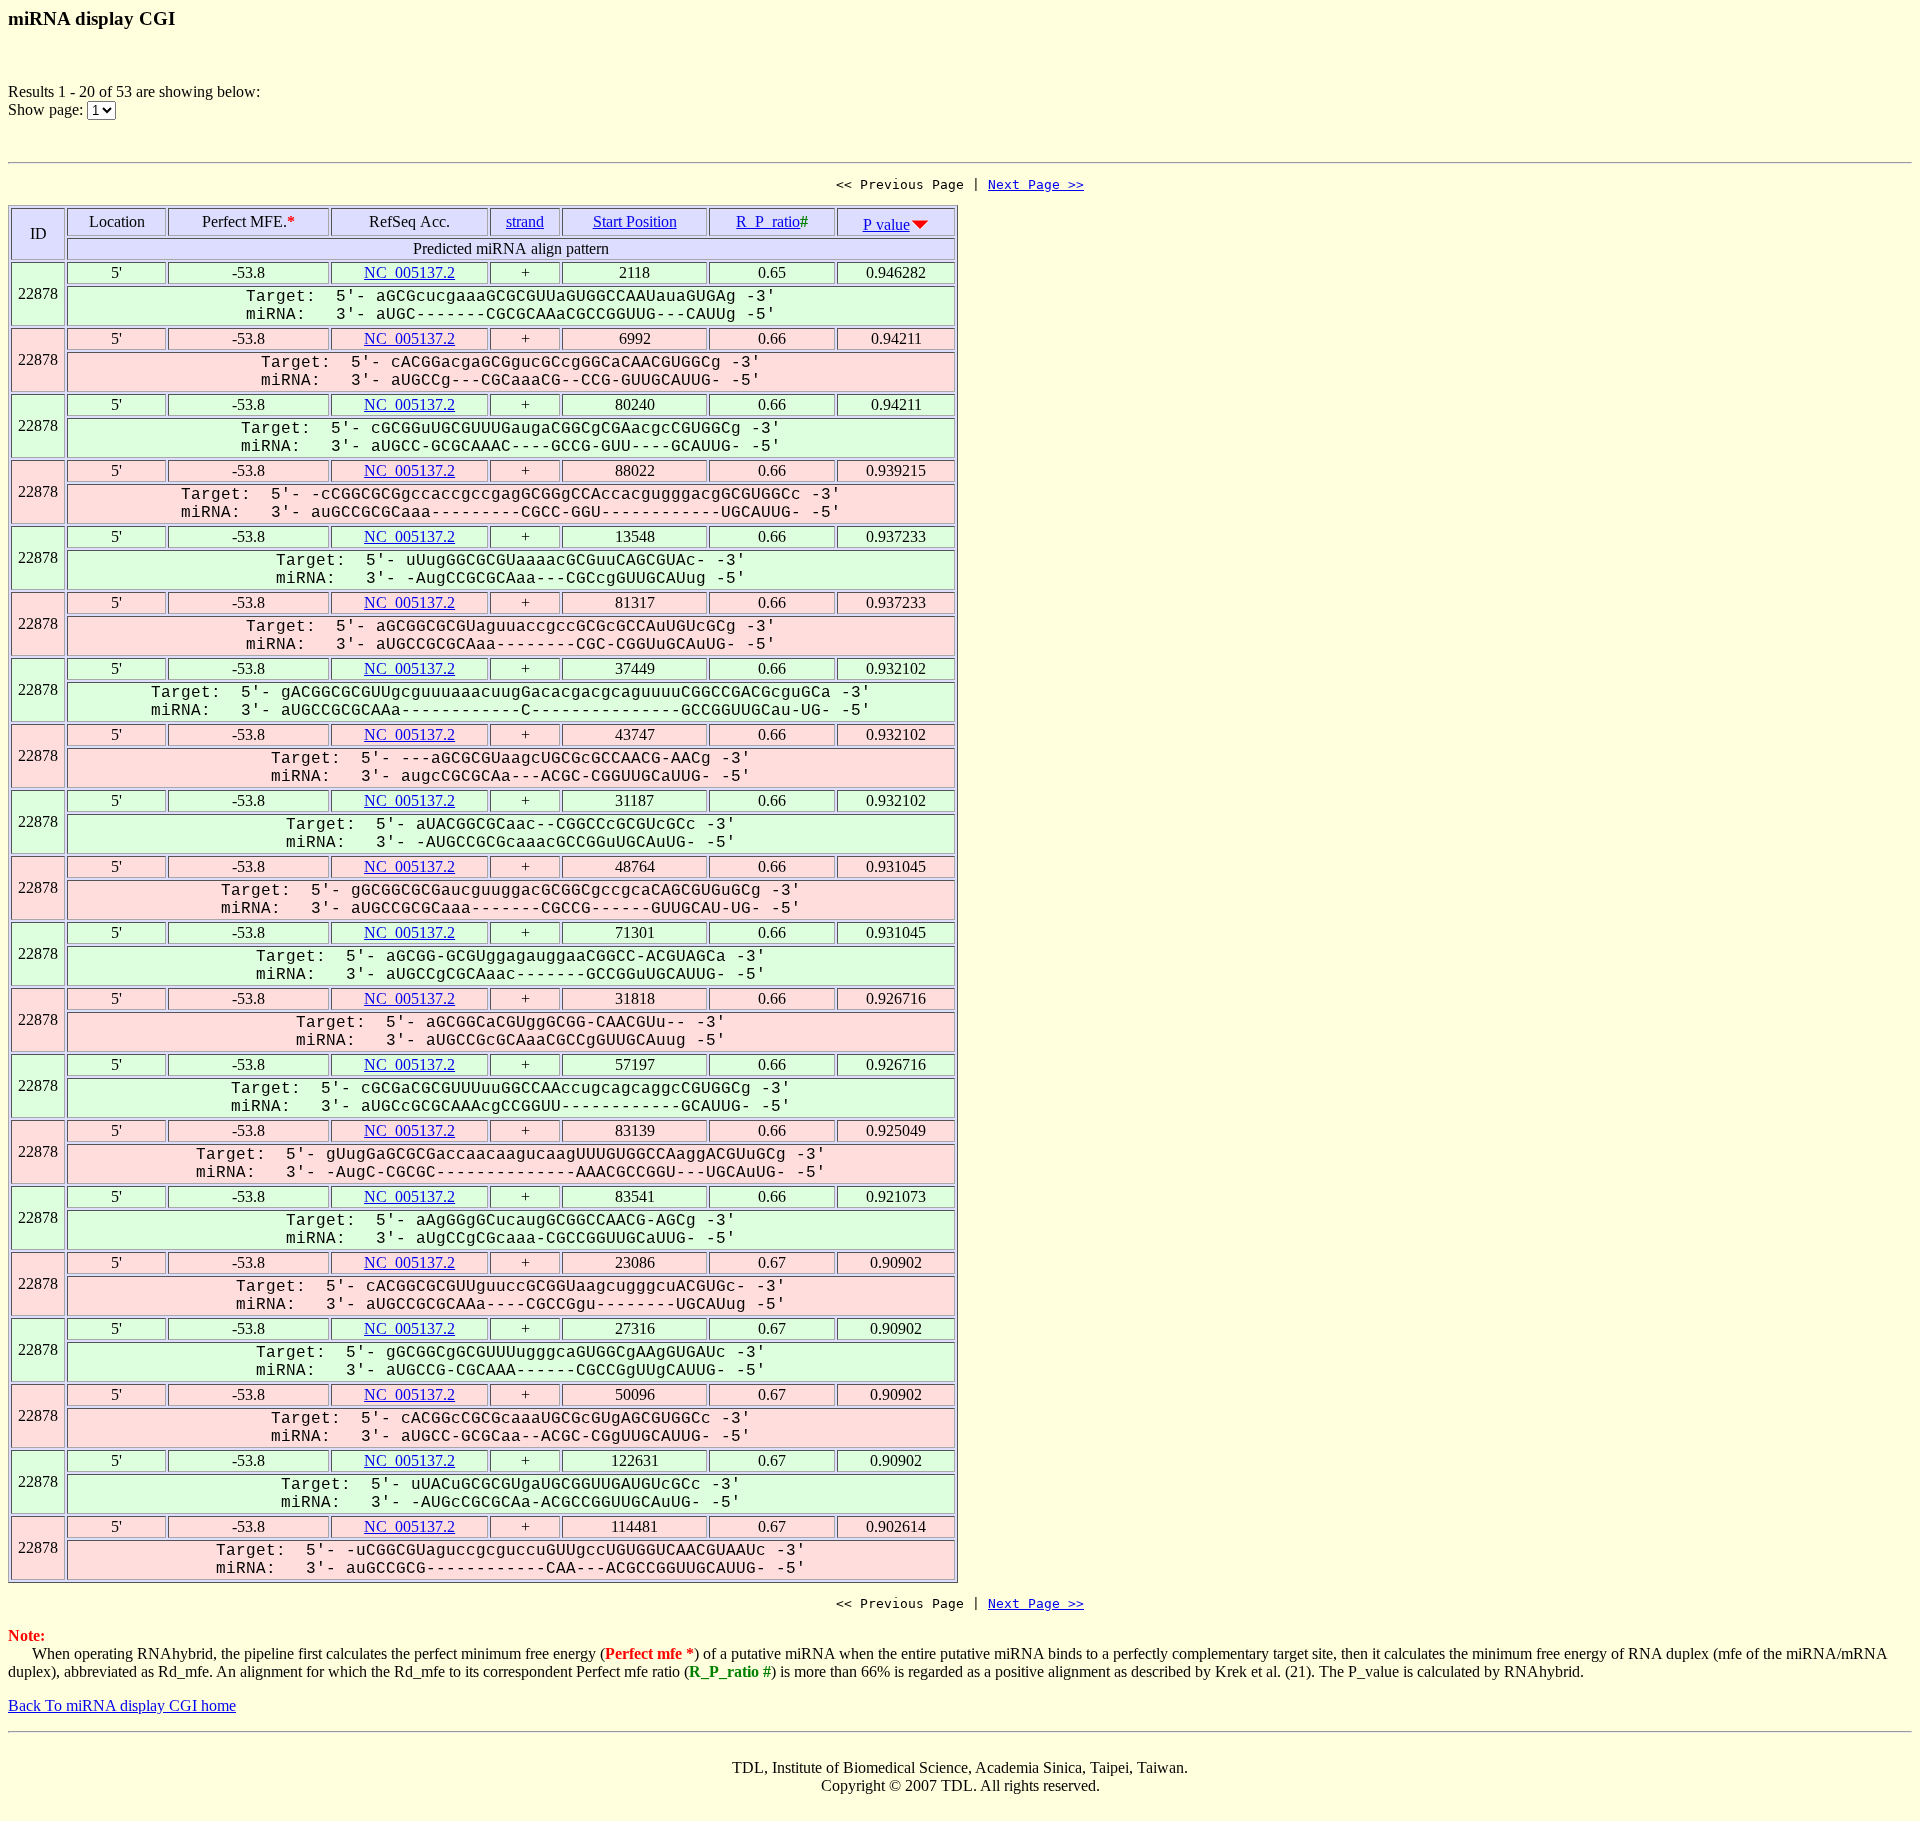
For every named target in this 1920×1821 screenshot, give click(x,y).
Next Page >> (1036, 184)
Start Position (635, 221)
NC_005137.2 (409, 272)
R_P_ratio (768, 221)
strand (525, 221)
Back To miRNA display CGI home (122, 1705)
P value (886, 224)
